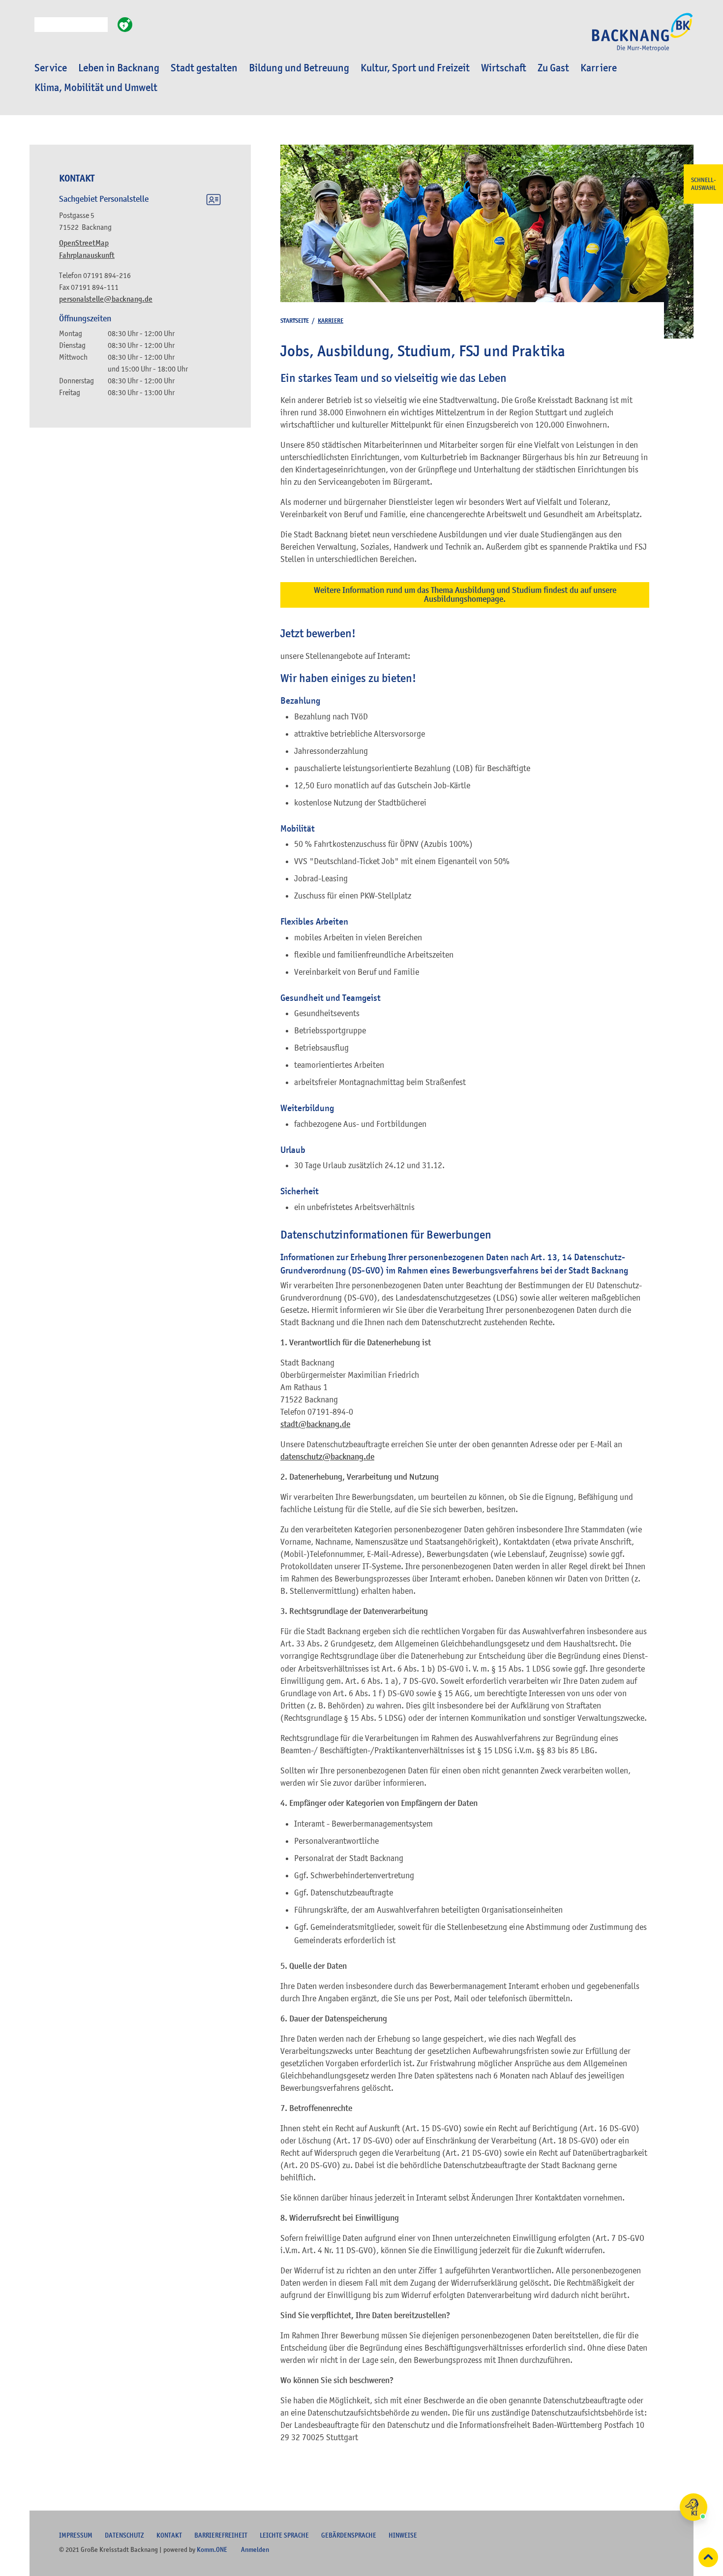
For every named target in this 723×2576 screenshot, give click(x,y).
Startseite (295, 321)
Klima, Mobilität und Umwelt (96, 88)
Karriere (599, 68)
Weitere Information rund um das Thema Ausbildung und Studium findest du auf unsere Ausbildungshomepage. (465, 595)
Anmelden (255, 2549)
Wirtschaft (504, 68)
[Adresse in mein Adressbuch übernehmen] (213, 201)
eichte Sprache (284, 2535)
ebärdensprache (349, 2535)
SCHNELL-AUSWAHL (704, 184)
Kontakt (169, 2535)
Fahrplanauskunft (87, 255)
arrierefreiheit (221, 2535)
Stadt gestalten (204, 68)
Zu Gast (553, 68)
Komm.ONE (212, 2549)
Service (51, 68)
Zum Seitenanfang (708, 2557)
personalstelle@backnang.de (106, 299)
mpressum (76, 2535)
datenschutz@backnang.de (327, 1457)
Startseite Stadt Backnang (642, 37)
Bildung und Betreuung (299, 68)
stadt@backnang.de (315, 1424)
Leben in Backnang (119, 68)
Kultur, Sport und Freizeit (415, 68)
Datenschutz (124, 2535)
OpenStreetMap (84, 243)
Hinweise (403, 2535)
